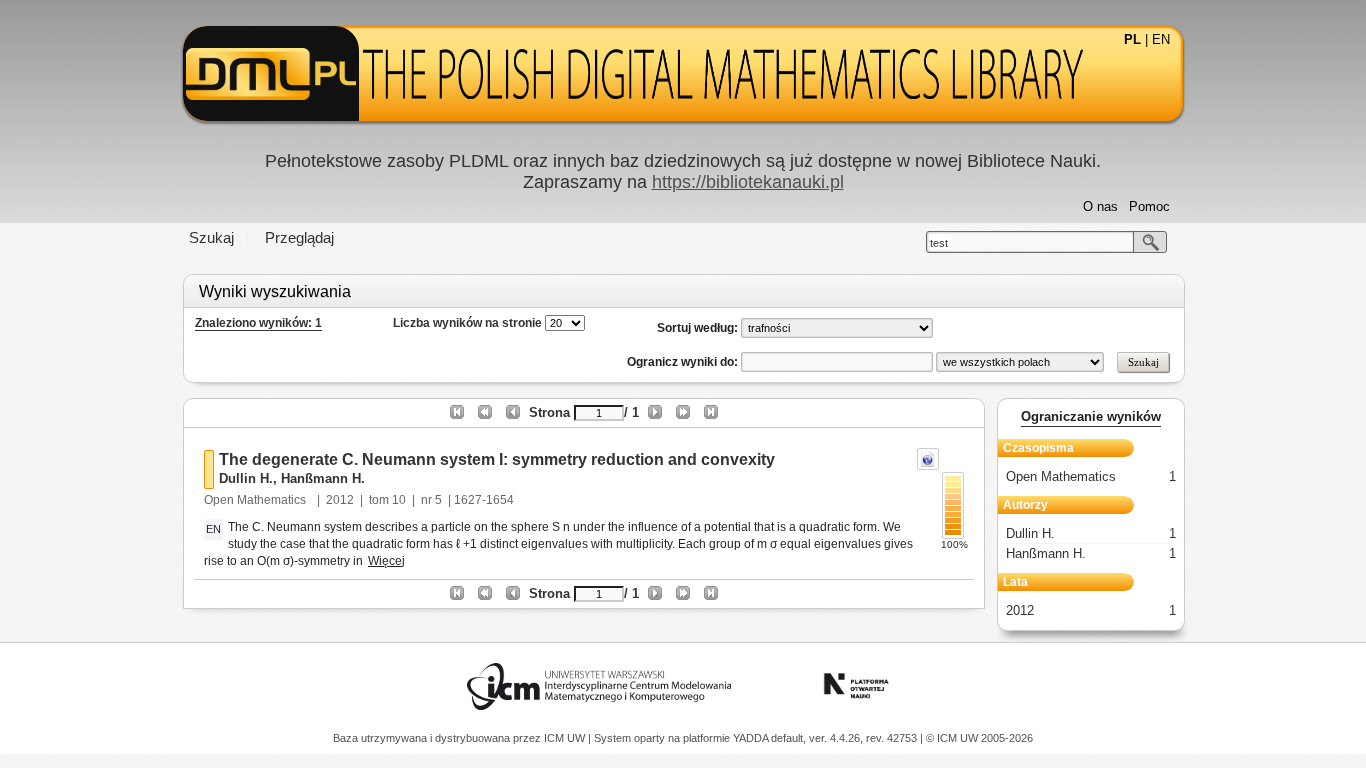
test (939, 243)
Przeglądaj (299, 237)
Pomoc (1149, 206)
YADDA (752, 738)
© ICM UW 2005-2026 (979, 738)
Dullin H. (246, 478)
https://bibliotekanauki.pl (748, 182)
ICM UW (566, 738)
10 (399, 500)
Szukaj (211, 237)
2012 (340, 500)
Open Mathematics (256, 500)
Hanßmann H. (323, 478)
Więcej (386, 561)
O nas (1100, 206)
